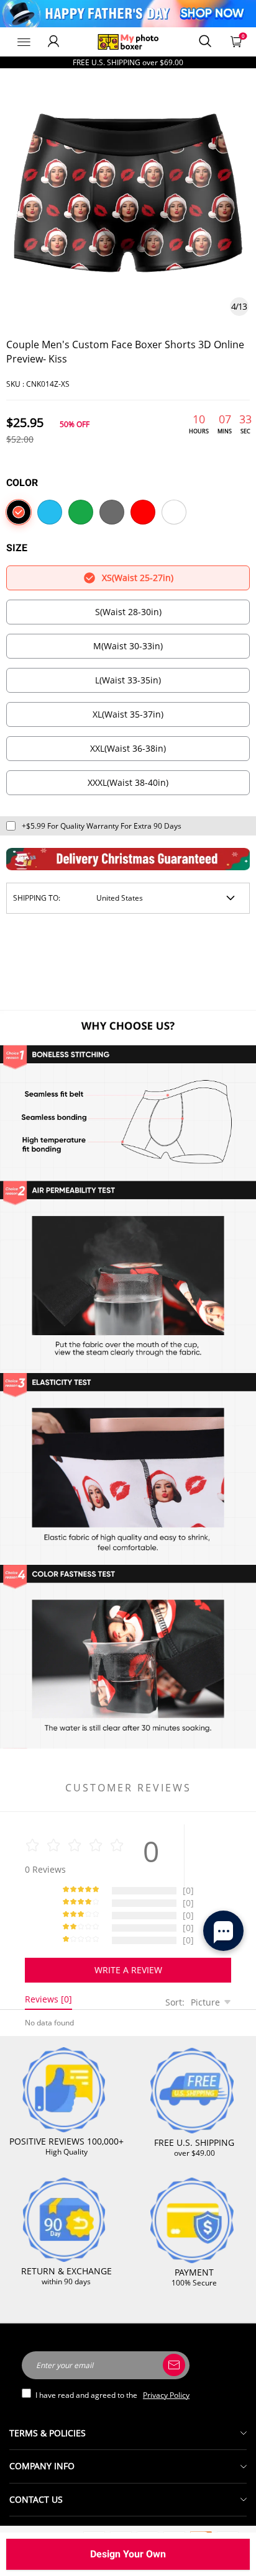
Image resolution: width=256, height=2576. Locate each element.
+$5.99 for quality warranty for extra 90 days (102, 826)
